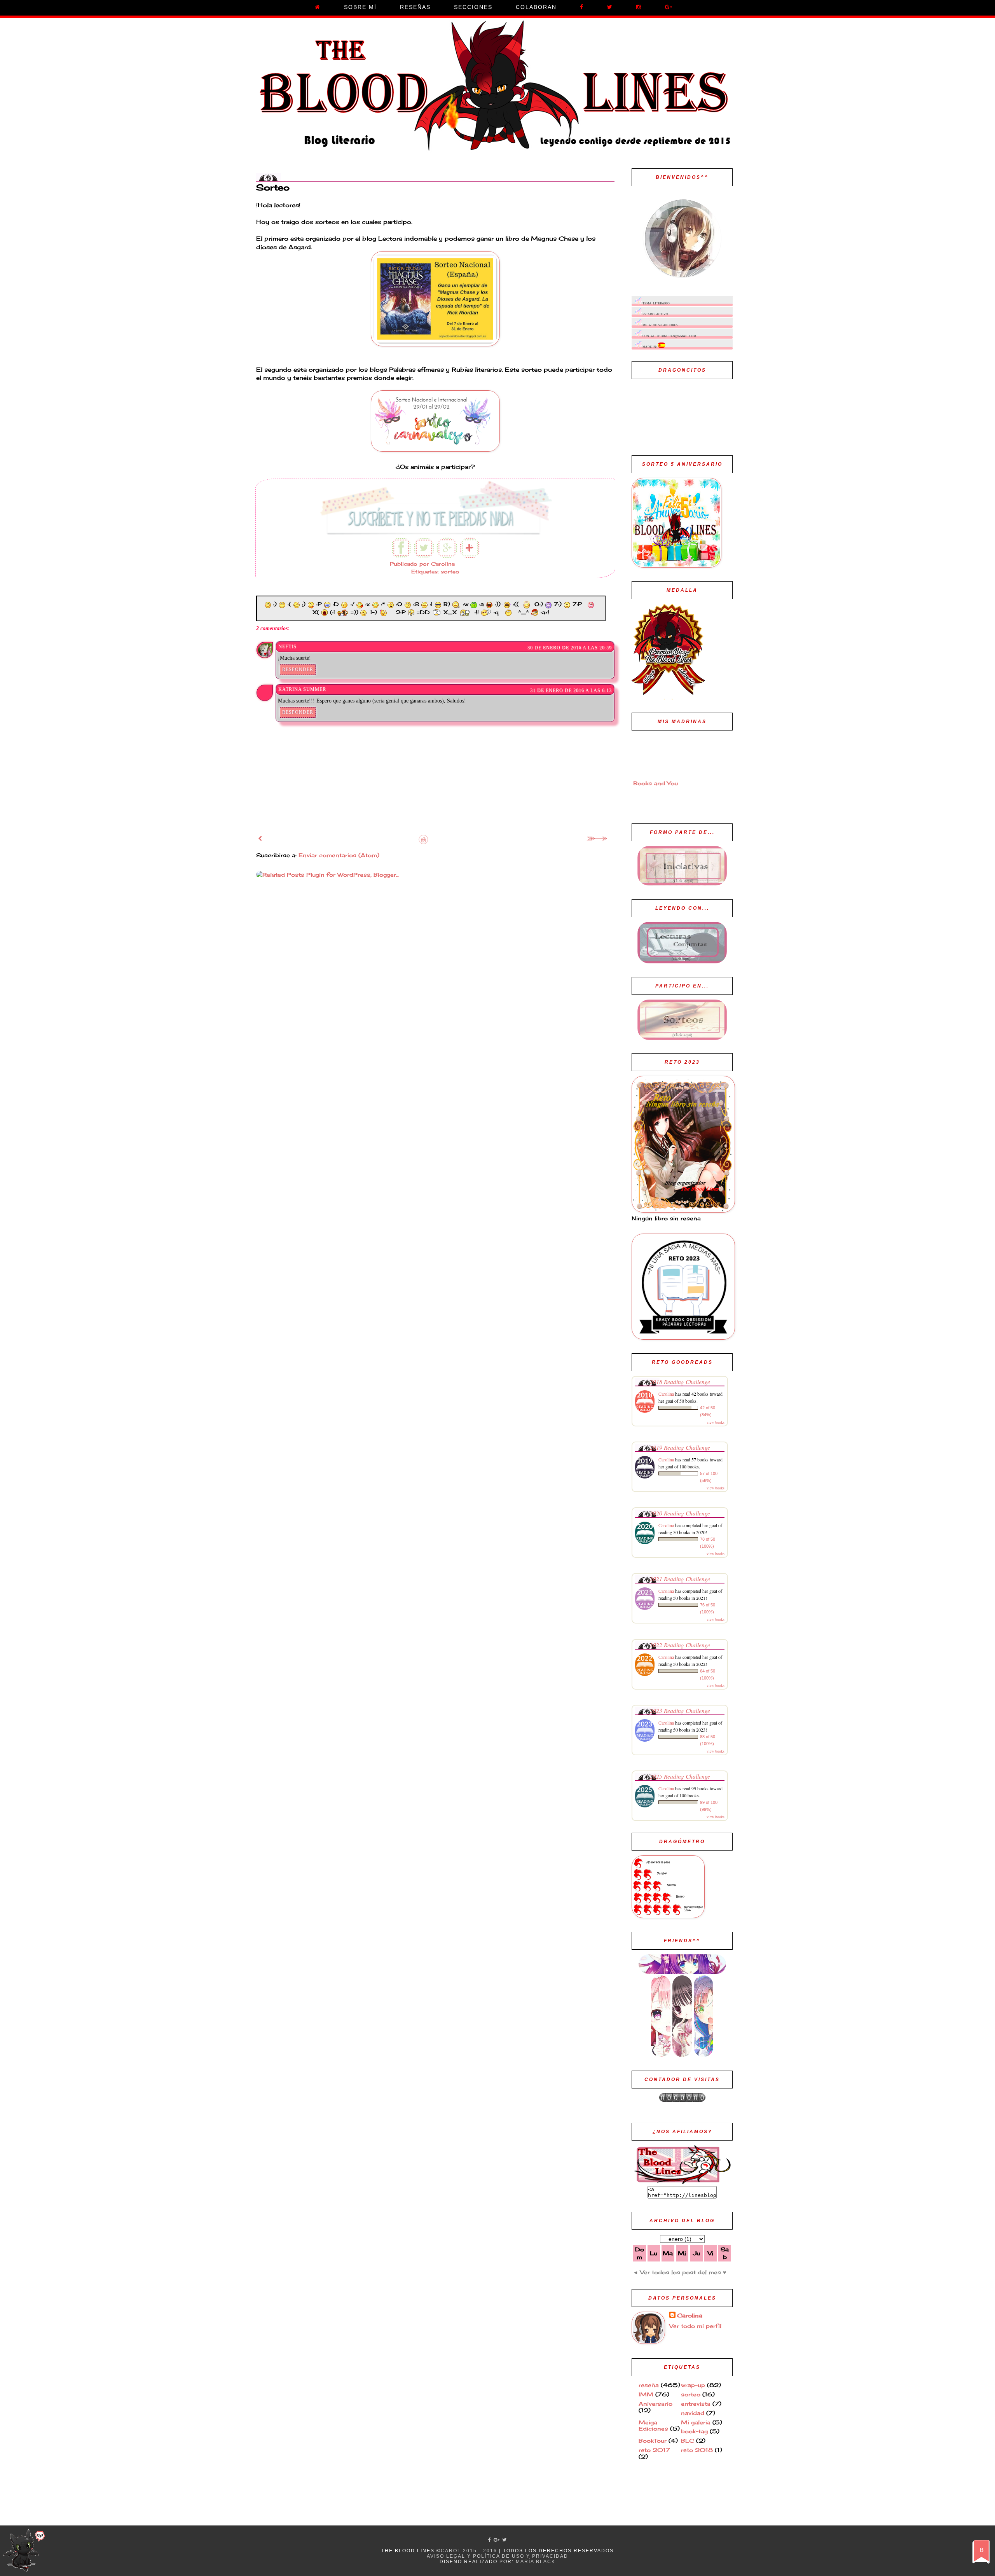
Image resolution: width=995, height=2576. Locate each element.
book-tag (694, 2431)
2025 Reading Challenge (680, 1776)
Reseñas (415, 7)
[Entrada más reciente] (260, 838)
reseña (649, 2385)
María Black (536, 2562)
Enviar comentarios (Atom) (339, 855)
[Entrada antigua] (598, 840)
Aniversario (655, 2404)
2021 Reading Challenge (680, 1579)
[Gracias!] (435, 533)
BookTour (653, 2441)
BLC (688, 2441)
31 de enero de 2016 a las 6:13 (571, 690)
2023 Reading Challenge (680, 1710)
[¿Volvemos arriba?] (24, 2549)
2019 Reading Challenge (680, 1447)
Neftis (287, 647)
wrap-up (693, 2385)
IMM (646, 2394)
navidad (693, 2413)
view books (716, 1422)
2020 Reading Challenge (680, 1513)
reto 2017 (654, 2450)
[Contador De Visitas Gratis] (682, 2100)
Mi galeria (696, 2422)
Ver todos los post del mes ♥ (683, 2272)
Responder (298, 669)
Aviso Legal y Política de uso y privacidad (497, 2556)
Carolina (666, 1394)
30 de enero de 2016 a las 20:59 (570, 648)
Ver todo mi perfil (695, 2326)
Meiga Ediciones (653, 2426)
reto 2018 (697, 2450)
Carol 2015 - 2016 (469, 2551)
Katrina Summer (302, 689)
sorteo (450, 572)
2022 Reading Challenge (680, 1645)
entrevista (696, 2404)
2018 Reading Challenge (680, 1381)
